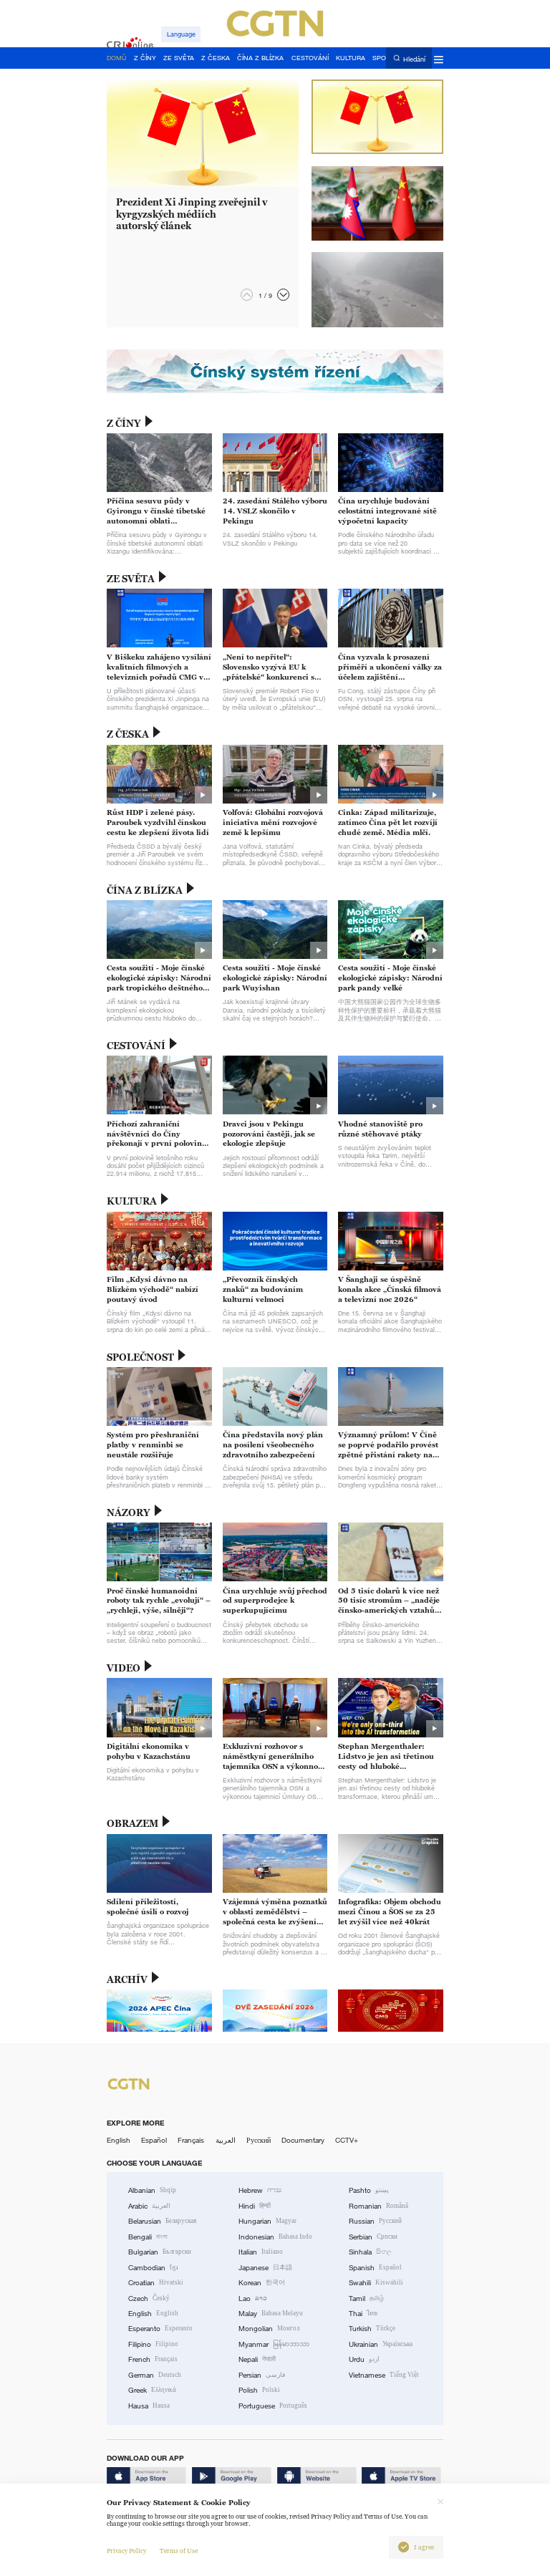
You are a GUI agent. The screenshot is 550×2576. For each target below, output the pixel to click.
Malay (271, 2314)
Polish (259, 2390)
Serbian (373, 2237)
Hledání (414, 59)
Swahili (376, 2283)
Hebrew (260, 2190)
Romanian (378, 2206)
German (155, 2375)
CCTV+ (347, 2140)
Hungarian (267, 2221)
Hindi (255, 2206)
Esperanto (160, 2329)
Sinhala (370, 2252)
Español (154, 2140)
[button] (283, 295)
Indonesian (275, 2237)
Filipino (153, 2344)
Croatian (156, 2283)
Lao (253, 2298)
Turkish (372, 2329)
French (153, 2359)
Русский (259, 2140)
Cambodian (153, 2268)
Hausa (149, 2406)
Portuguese (273, 2406)
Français (191, 2140)
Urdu (364, 2359)
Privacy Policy (126, 2551)
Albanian (152, 2190)
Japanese (265, 2268)
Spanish (375, 2268)
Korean (262, 2283)
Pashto (369, 2190)
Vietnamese (384, 2375)
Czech (149, 2298)
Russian (375, 2221)
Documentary (303, 2140)
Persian (262, 2375)
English (119, 2140)
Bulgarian (160, 2252)
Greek (152, 2390)
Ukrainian (381, 2344)
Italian (261, 2252)
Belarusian (162, 2221)
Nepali (257, 2359)
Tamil (366, 2298)
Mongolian (269, 2329)
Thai (363, 2314)
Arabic (149, 2206)
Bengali (148, 2237)
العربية (226, 2140)
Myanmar (274, 2344)
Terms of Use (179, 2551)
